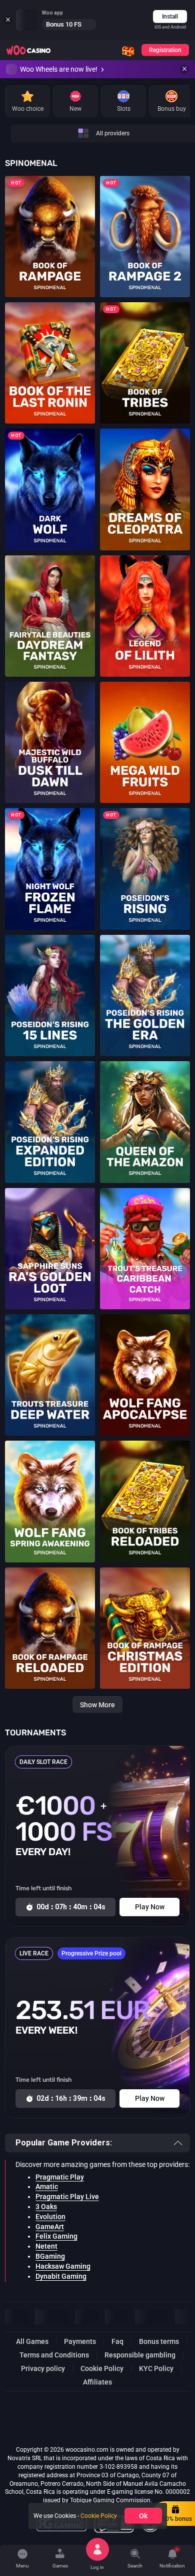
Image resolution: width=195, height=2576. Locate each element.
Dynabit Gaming (61, 2276)
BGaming (50, 2256)
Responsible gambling (140, 2355)
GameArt (50, 2227)
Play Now (50, 230)
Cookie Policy (102, 2368)
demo (50, 247)
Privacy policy (43, 2368)
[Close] (184, 69)
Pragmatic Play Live (67, 2197)
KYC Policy (156, 2368)
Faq (117, 2341)
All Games (32, 2341)
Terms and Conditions (54, 2355)
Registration (165, 50)
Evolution (50, 2217)
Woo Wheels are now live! (59, 69)
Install (170, 17)
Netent (46, 2246)
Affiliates (97, 2382)
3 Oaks (46, 2207)
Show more (97, 1705)
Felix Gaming (56, 2236)
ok (143, 2516)
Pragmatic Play (60, 2177)
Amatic (47, 2187)
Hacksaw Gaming (63, 2266)
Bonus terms (159, 2341)
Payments (80, 2341)
